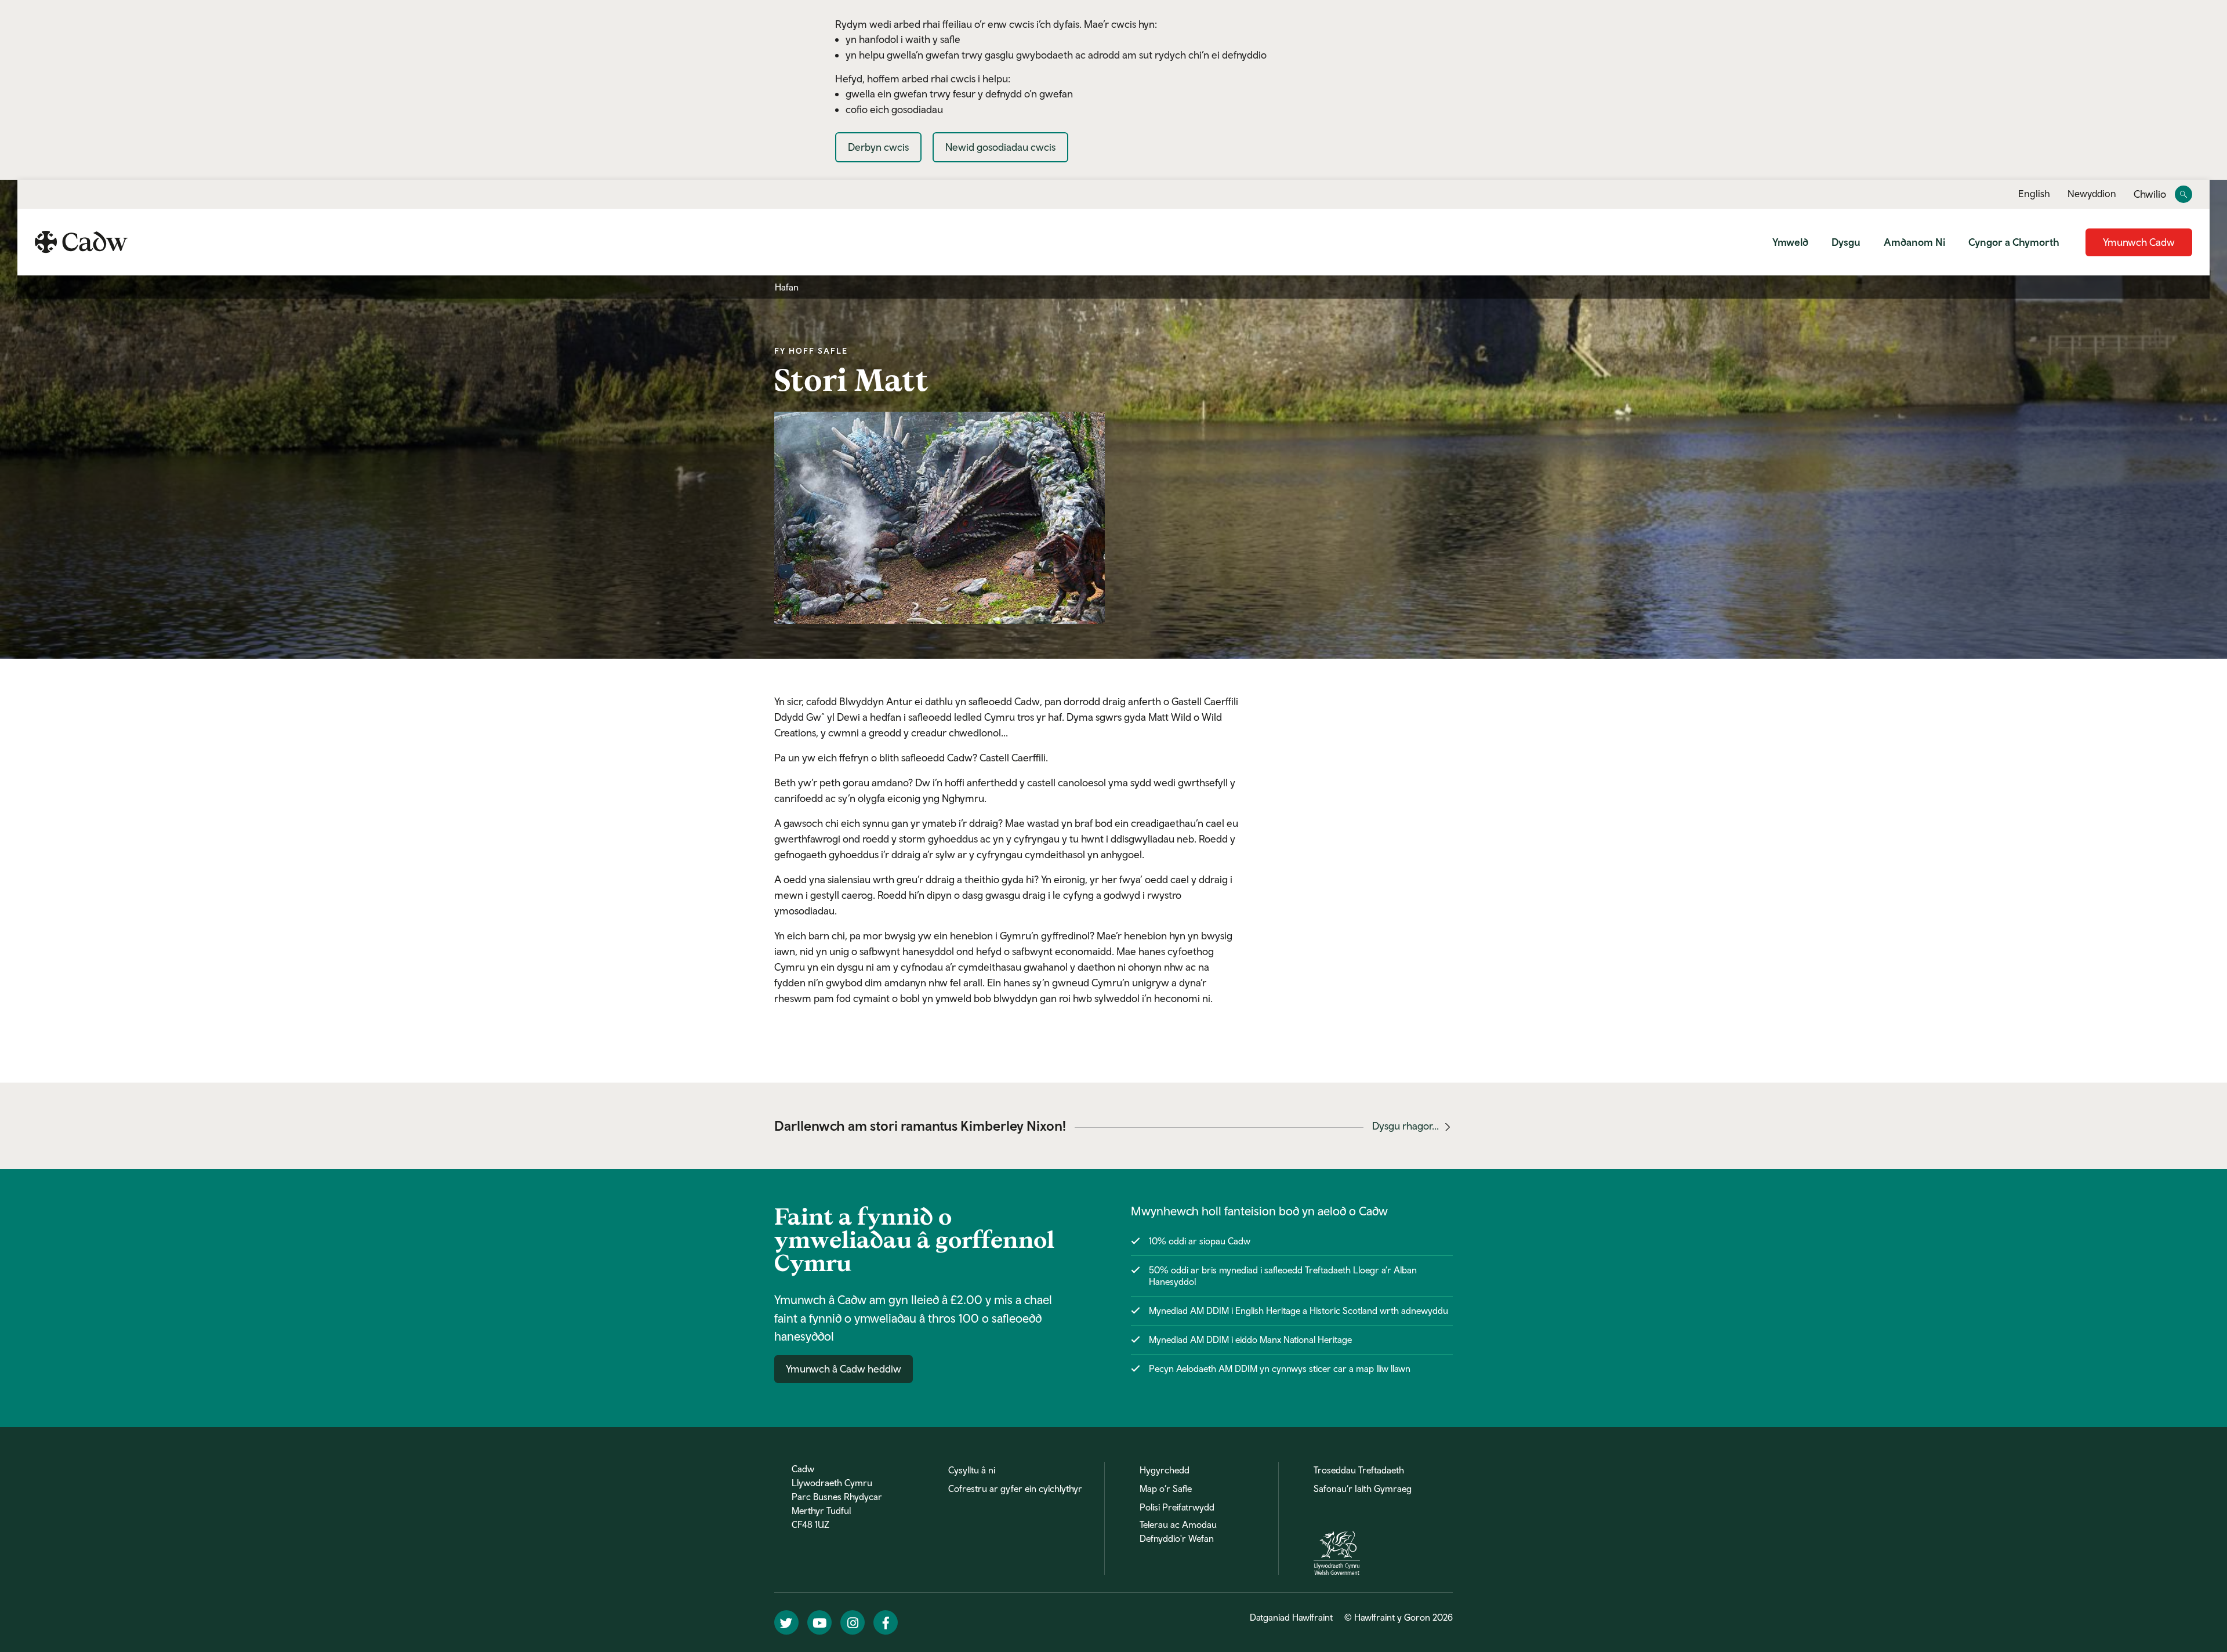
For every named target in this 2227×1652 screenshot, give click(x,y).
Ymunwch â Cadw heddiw (844, 1369)
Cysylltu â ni (972, 1470)
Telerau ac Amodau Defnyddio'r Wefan (1178, 1531)
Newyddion (2092, 194)
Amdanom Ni (1914, 242)
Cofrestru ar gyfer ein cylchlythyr (1015, 1488)
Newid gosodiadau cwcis (1000, 147)
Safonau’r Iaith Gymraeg (1363, 1488)
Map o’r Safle (1166, 1488)
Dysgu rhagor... (1407, 1126)
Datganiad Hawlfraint (1291, 1617)
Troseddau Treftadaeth (1359, 1470)
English (2034, 194)
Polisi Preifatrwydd (1177, 1507)
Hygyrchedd (1165, 1470)
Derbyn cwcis (878, 147)
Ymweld (1790, 242)
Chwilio (2150, 195)
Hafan (787, 287)
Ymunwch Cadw (2139, 242)
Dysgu (1846, 242)
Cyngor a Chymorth (2014, 242)
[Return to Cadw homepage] (81, 242)
